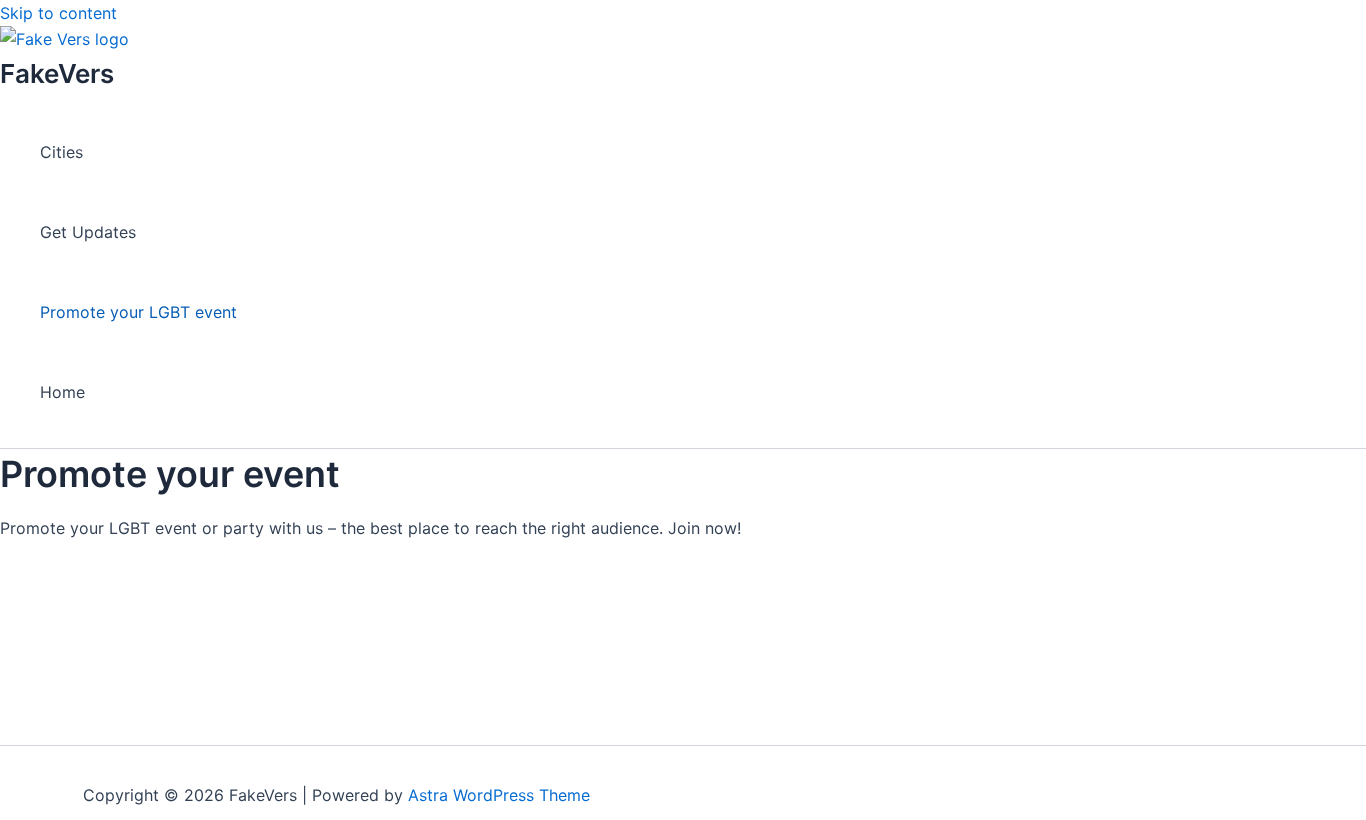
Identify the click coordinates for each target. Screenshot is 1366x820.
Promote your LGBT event (138, 312)
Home (62, 392)
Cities (61, 152)
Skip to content (58, 13)
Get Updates (88, 232)
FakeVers (57, 73)
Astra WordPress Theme (499, 795)
